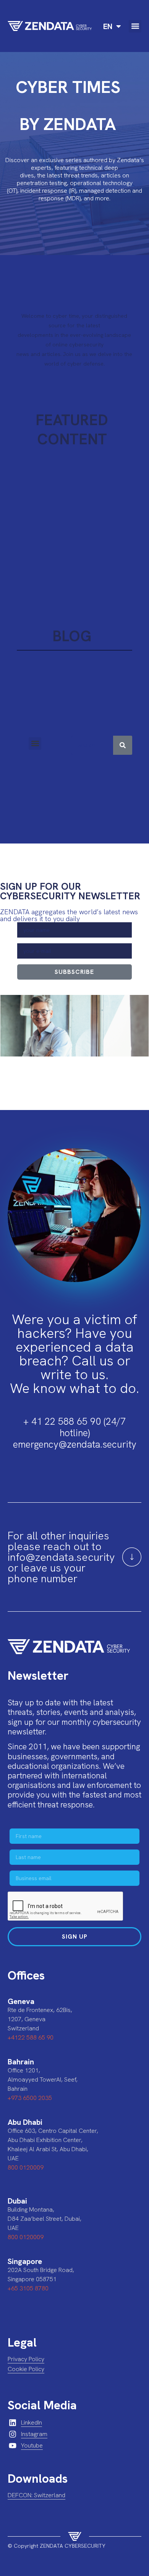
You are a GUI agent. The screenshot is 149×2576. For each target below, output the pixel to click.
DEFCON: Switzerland (36, 2495)
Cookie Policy (26, 2369)
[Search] (123, 745)
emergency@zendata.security (75, 1444)
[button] (135, 26)
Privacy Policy (26, 2359)
